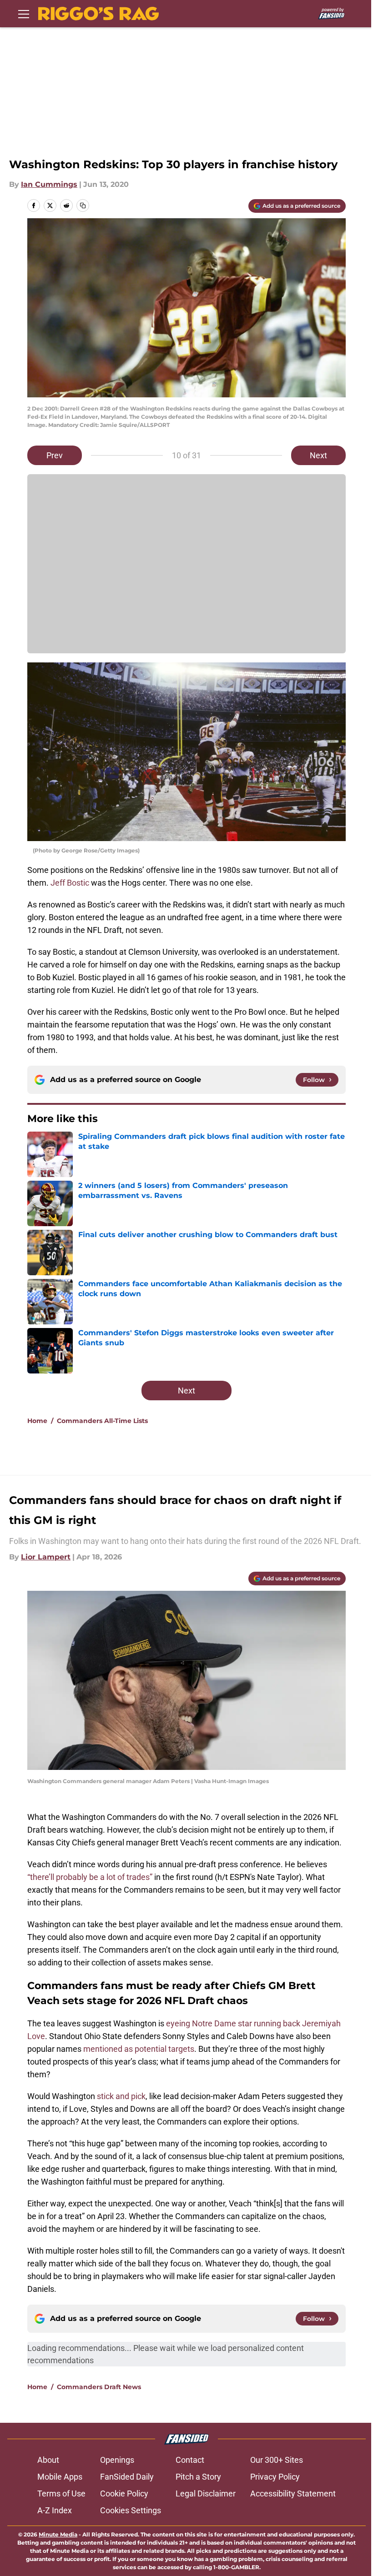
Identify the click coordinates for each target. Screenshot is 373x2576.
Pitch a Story (198, 2477)
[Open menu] (24, 14)
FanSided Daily (127, 2477)
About (48, 2460)
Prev (55, 455)
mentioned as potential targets (139, 2049)
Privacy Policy (275, 2477)
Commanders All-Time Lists (102, 1421)
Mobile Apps (60, 2477)
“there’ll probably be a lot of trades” (90, 1877)
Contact (190, 2460)
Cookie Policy (124, 2493)
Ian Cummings (49, 184)
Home (37, 1421)
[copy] (83, 205)
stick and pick (121, 2096)
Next (318, 455)
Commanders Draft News (99, 2387)
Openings (117, 2460)
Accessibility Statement (293, 2493)
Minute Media (58, 2534)
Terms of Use (61, 2493)
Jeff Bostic (70, 883)
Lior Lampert (46, 1557)
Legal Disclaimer (206, 2493)
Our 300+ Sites (277, 2460)
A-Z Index (55, 2510)
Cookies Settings (131, 2510)
